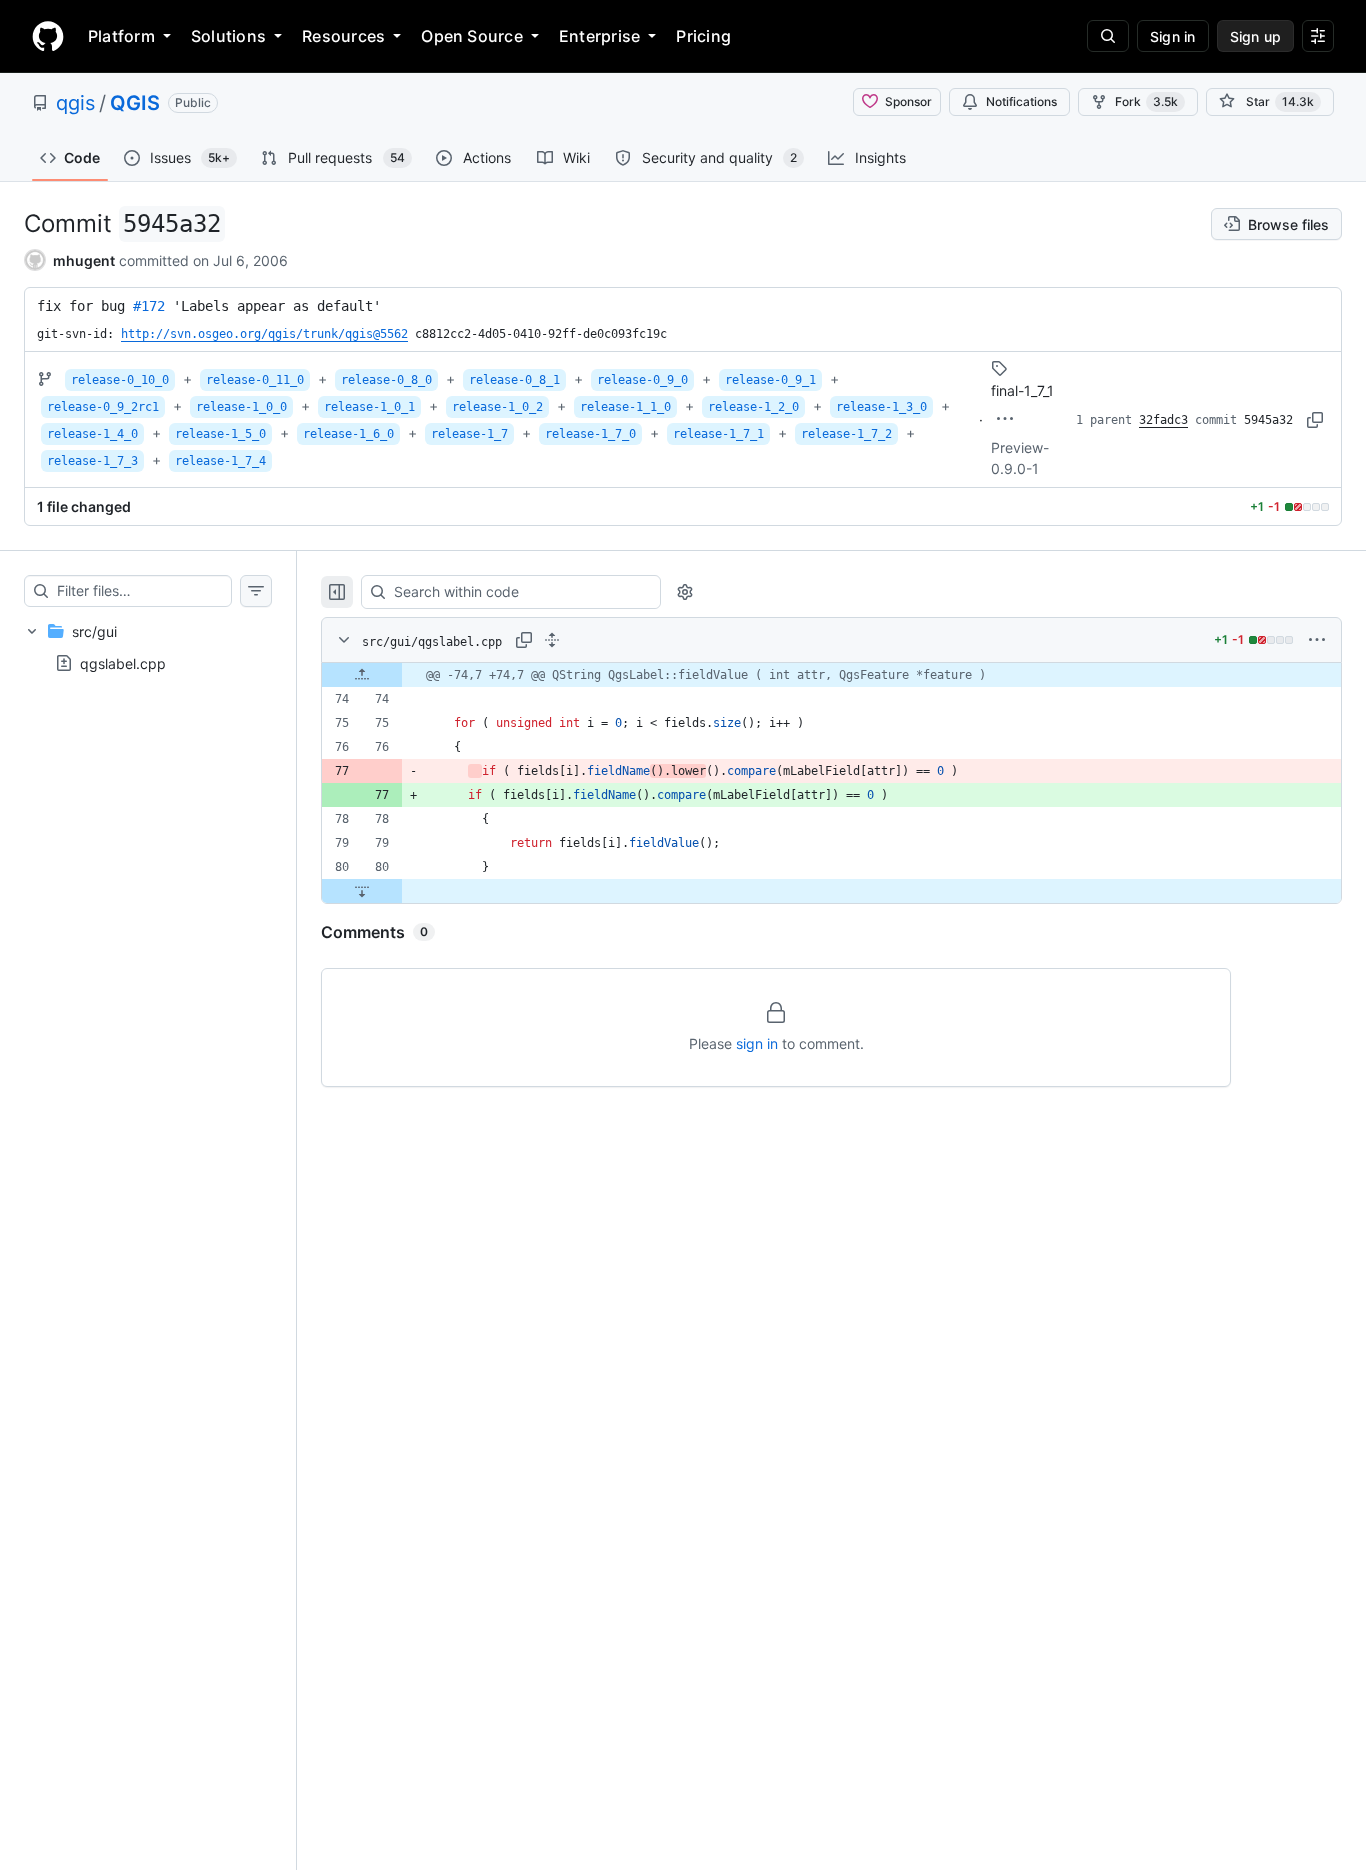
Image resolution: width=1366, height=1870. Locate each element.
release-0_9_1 (770, 380)
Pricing (703, 36)
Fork (1146, 101)
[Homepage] (48, 36)
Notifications (1021, 101)
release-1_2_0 (753, 407)
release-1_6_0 (348, 434)
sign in (757, 1043)
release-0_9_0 (642, 380)
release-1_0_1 (369, 407)
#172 (149, 306)
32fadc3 (1163, 420)
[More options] (1317, 640)
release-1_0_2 (497, 407)
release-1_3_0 (881, 407)
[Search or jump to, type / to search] (1108, 36)
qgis (75, 103)
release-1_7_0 (590, 434)
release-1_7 (469, 434)
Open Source (472, 36)
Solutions (228, 36)
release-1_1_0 (625, 407)
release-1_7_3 (92, 461)
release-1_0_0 (241, 407)
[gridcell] (831, 675)
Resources (343, 36)
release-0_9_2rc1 (103, 407)
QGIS (135, 103)
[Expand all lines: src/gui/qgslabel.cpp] (552, 640)
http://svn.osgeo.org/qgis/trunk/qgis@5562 (264, 334)
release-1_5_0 (220, 434)
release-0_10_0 (120, 380)
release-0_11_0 (255, 380)
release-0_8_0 (386, 380)
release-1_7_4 (220, 461)
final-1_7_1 (1022, 390)
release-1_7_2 (846, 434)
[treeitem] (148, 647)
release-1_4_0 (92, 434)
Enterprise (599, 36)
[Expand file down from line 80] (362, 891)
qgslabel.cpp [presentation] (123, 663)
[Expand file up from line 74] (362, 675)
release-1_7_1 (718, 434)
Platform (121, 36)
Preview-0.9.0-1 (1020, 458)
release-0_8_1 (514, 380)
